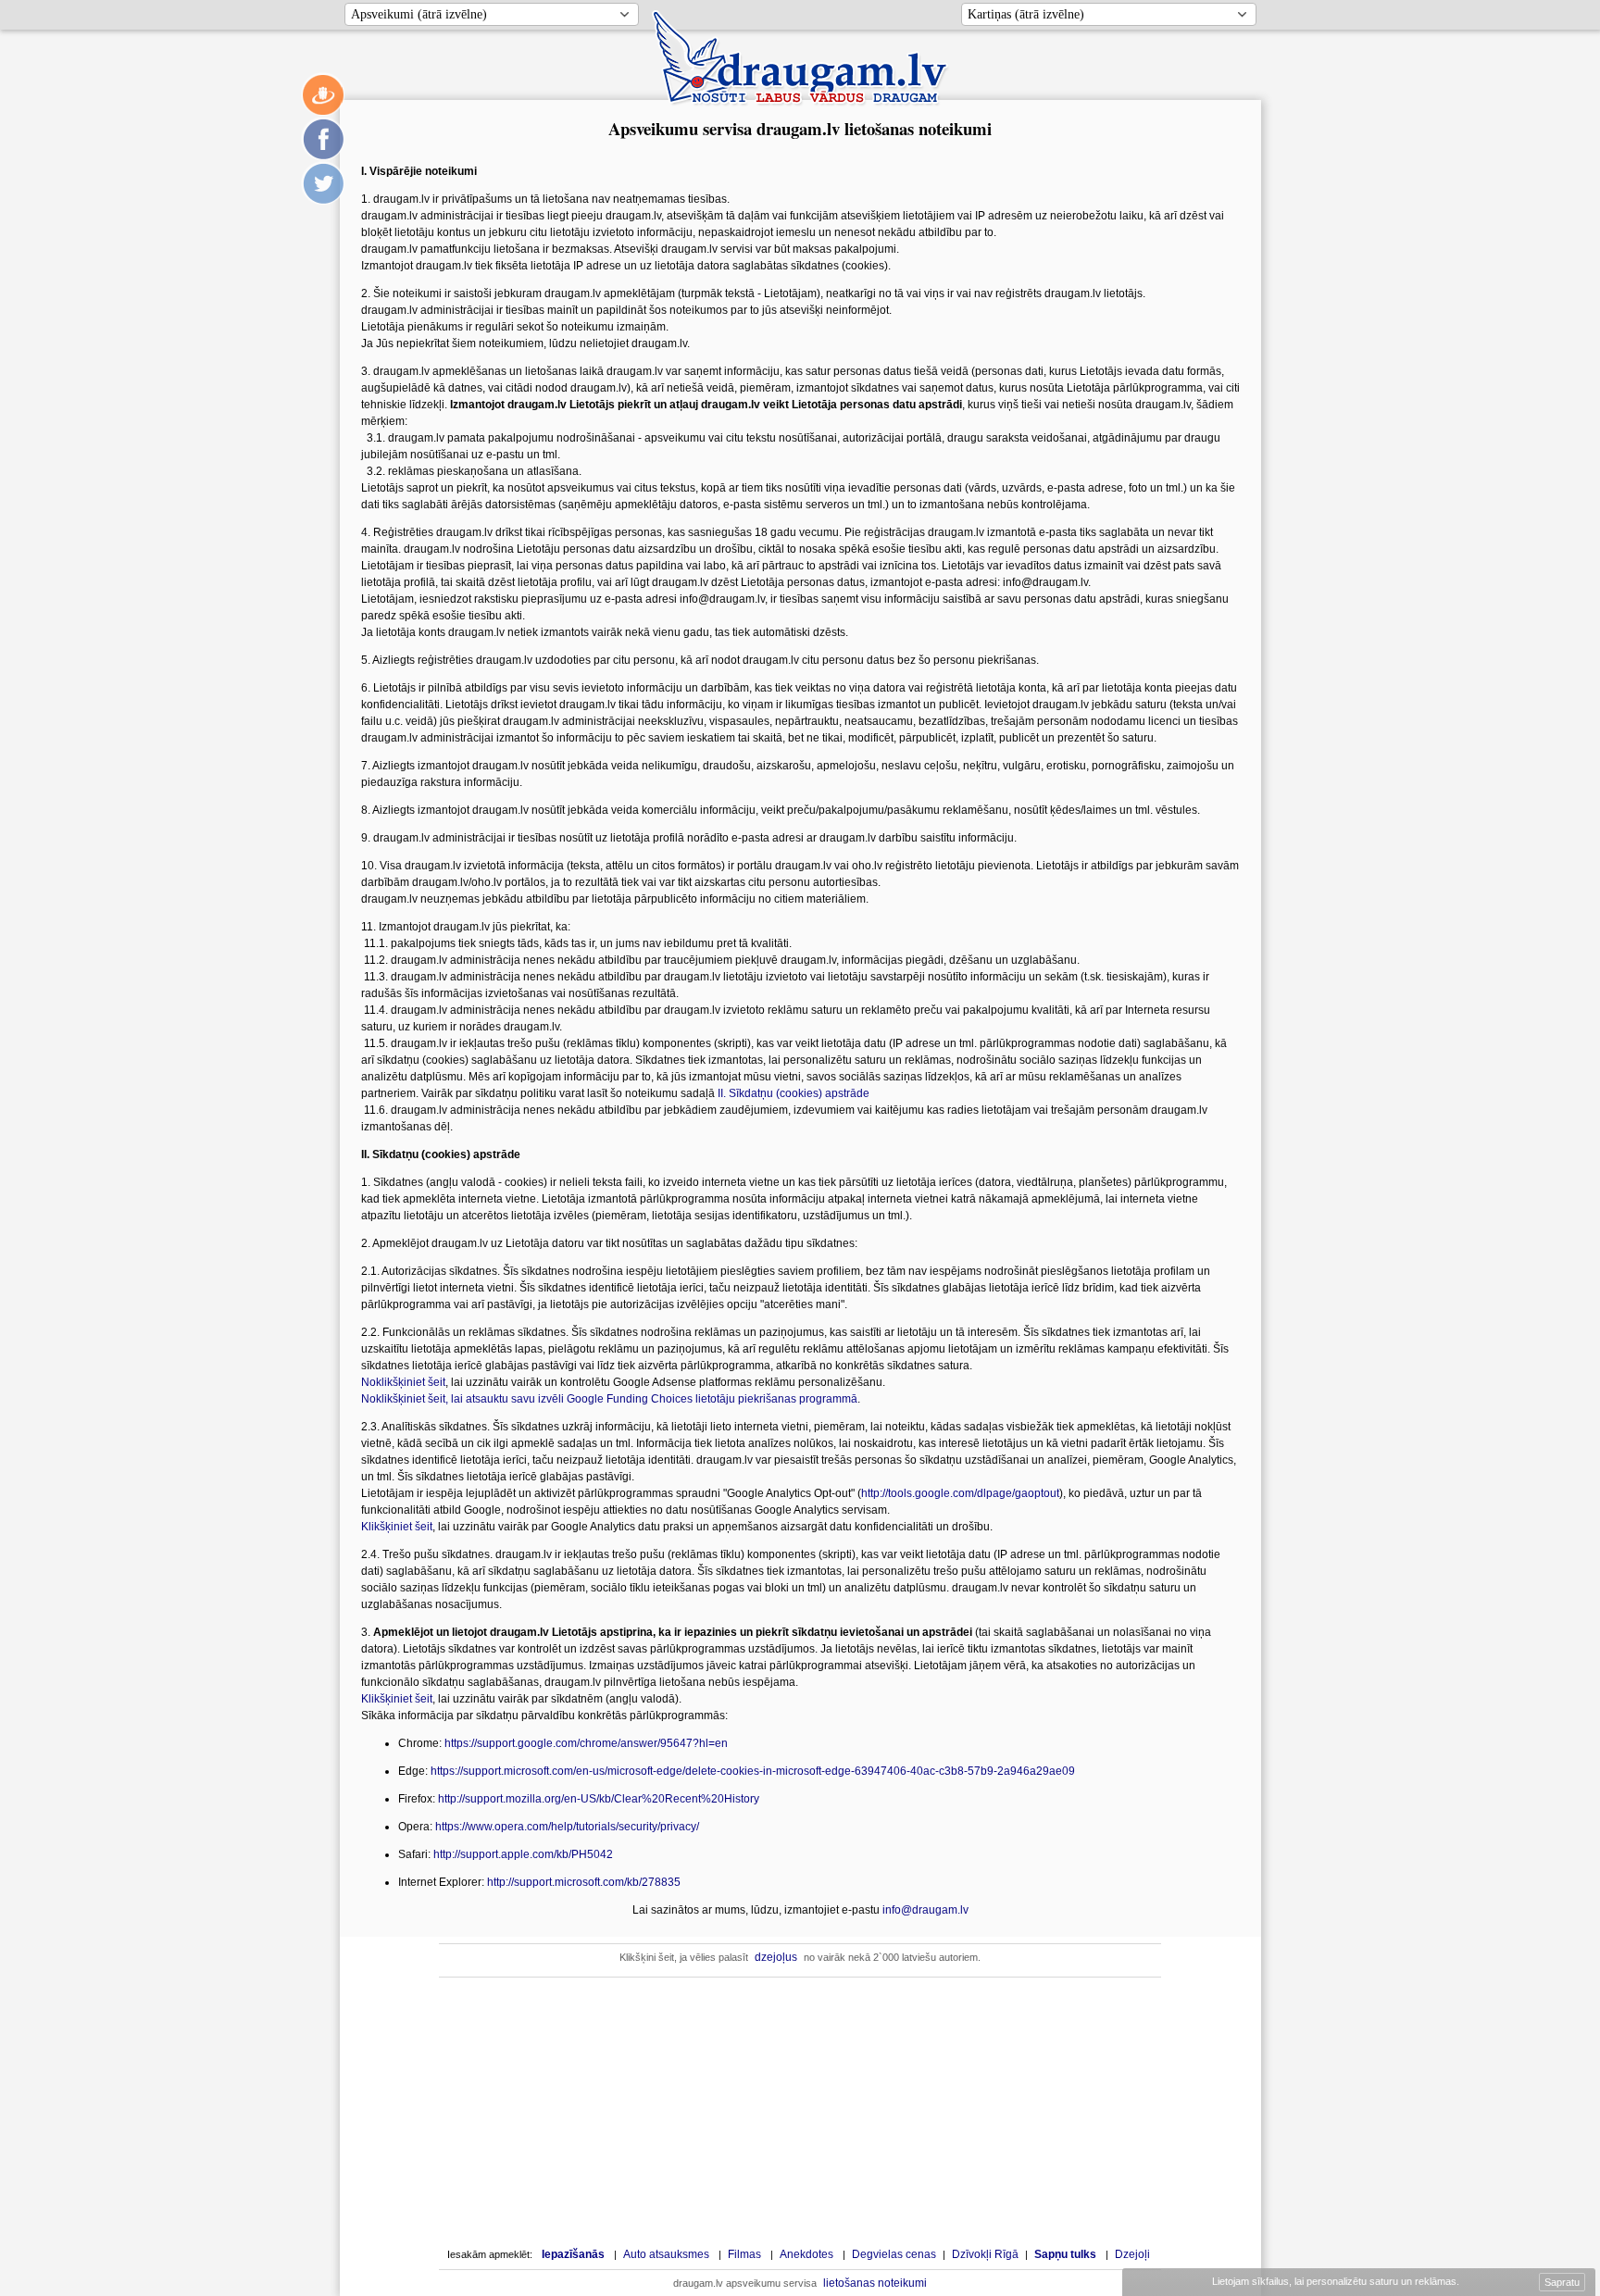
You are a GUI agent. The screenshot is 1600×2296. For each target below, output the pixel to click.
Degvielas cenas (894, 2254)
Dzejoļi (1132, 2254)
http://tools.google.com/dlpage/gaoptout (960, 1493)
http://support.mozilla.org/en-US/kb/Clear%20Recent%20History (599, 1799)
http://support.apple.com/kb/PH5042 (523, 1854)
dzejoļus (776, 1957)
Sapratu (1562, 2282)
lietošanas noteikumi (875, 2283)
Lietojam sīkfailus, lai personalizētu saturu (1334, 2281)
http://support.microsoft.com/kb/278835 (584, 1882)
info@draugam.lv (925, 1910)
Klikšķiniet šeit (397, 1527)
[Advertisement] (800, 2112)
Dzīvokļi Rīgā (985, 2254)
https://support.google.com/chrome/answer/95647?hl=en (586, 1743)
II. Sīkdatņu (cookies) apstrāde (794, 1093)
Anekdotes (806, 2254)
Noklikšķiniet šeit (403, 1382)
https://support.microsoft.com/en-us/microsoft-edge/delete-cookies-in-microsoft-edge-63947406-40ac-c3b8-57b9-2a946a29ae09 (753, 1771)
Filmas (744, 2254)
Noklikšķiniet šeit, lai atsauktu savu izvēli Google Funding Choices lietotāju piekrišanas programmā (609, 1399)
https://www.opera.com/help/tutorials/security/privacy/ (567, 1827)
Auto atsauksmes (666, 2254)
